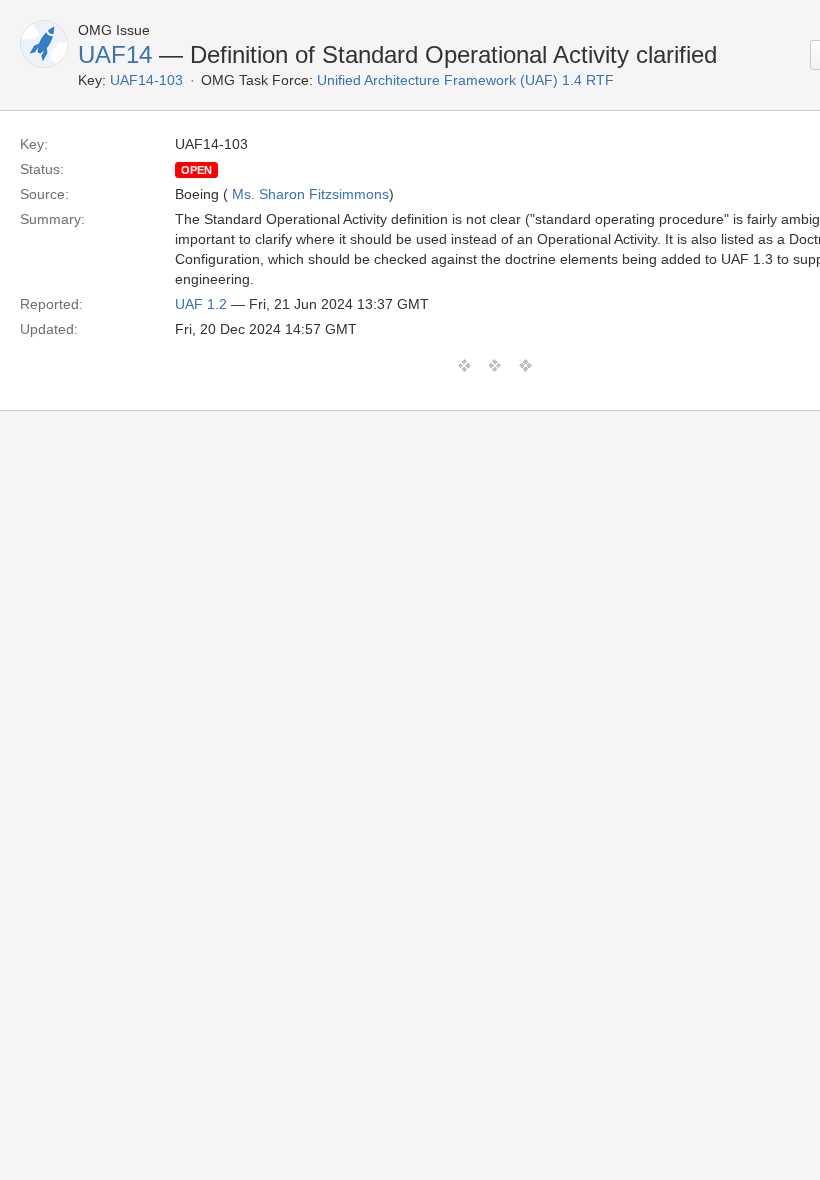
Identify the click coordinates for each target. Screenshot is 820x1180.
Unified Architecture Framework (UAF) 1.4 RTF (465, 80)
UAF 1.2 (201, 304)
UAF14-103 (146, 80)
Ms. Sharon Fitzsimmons (310, 194)
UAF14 (115, 54)
